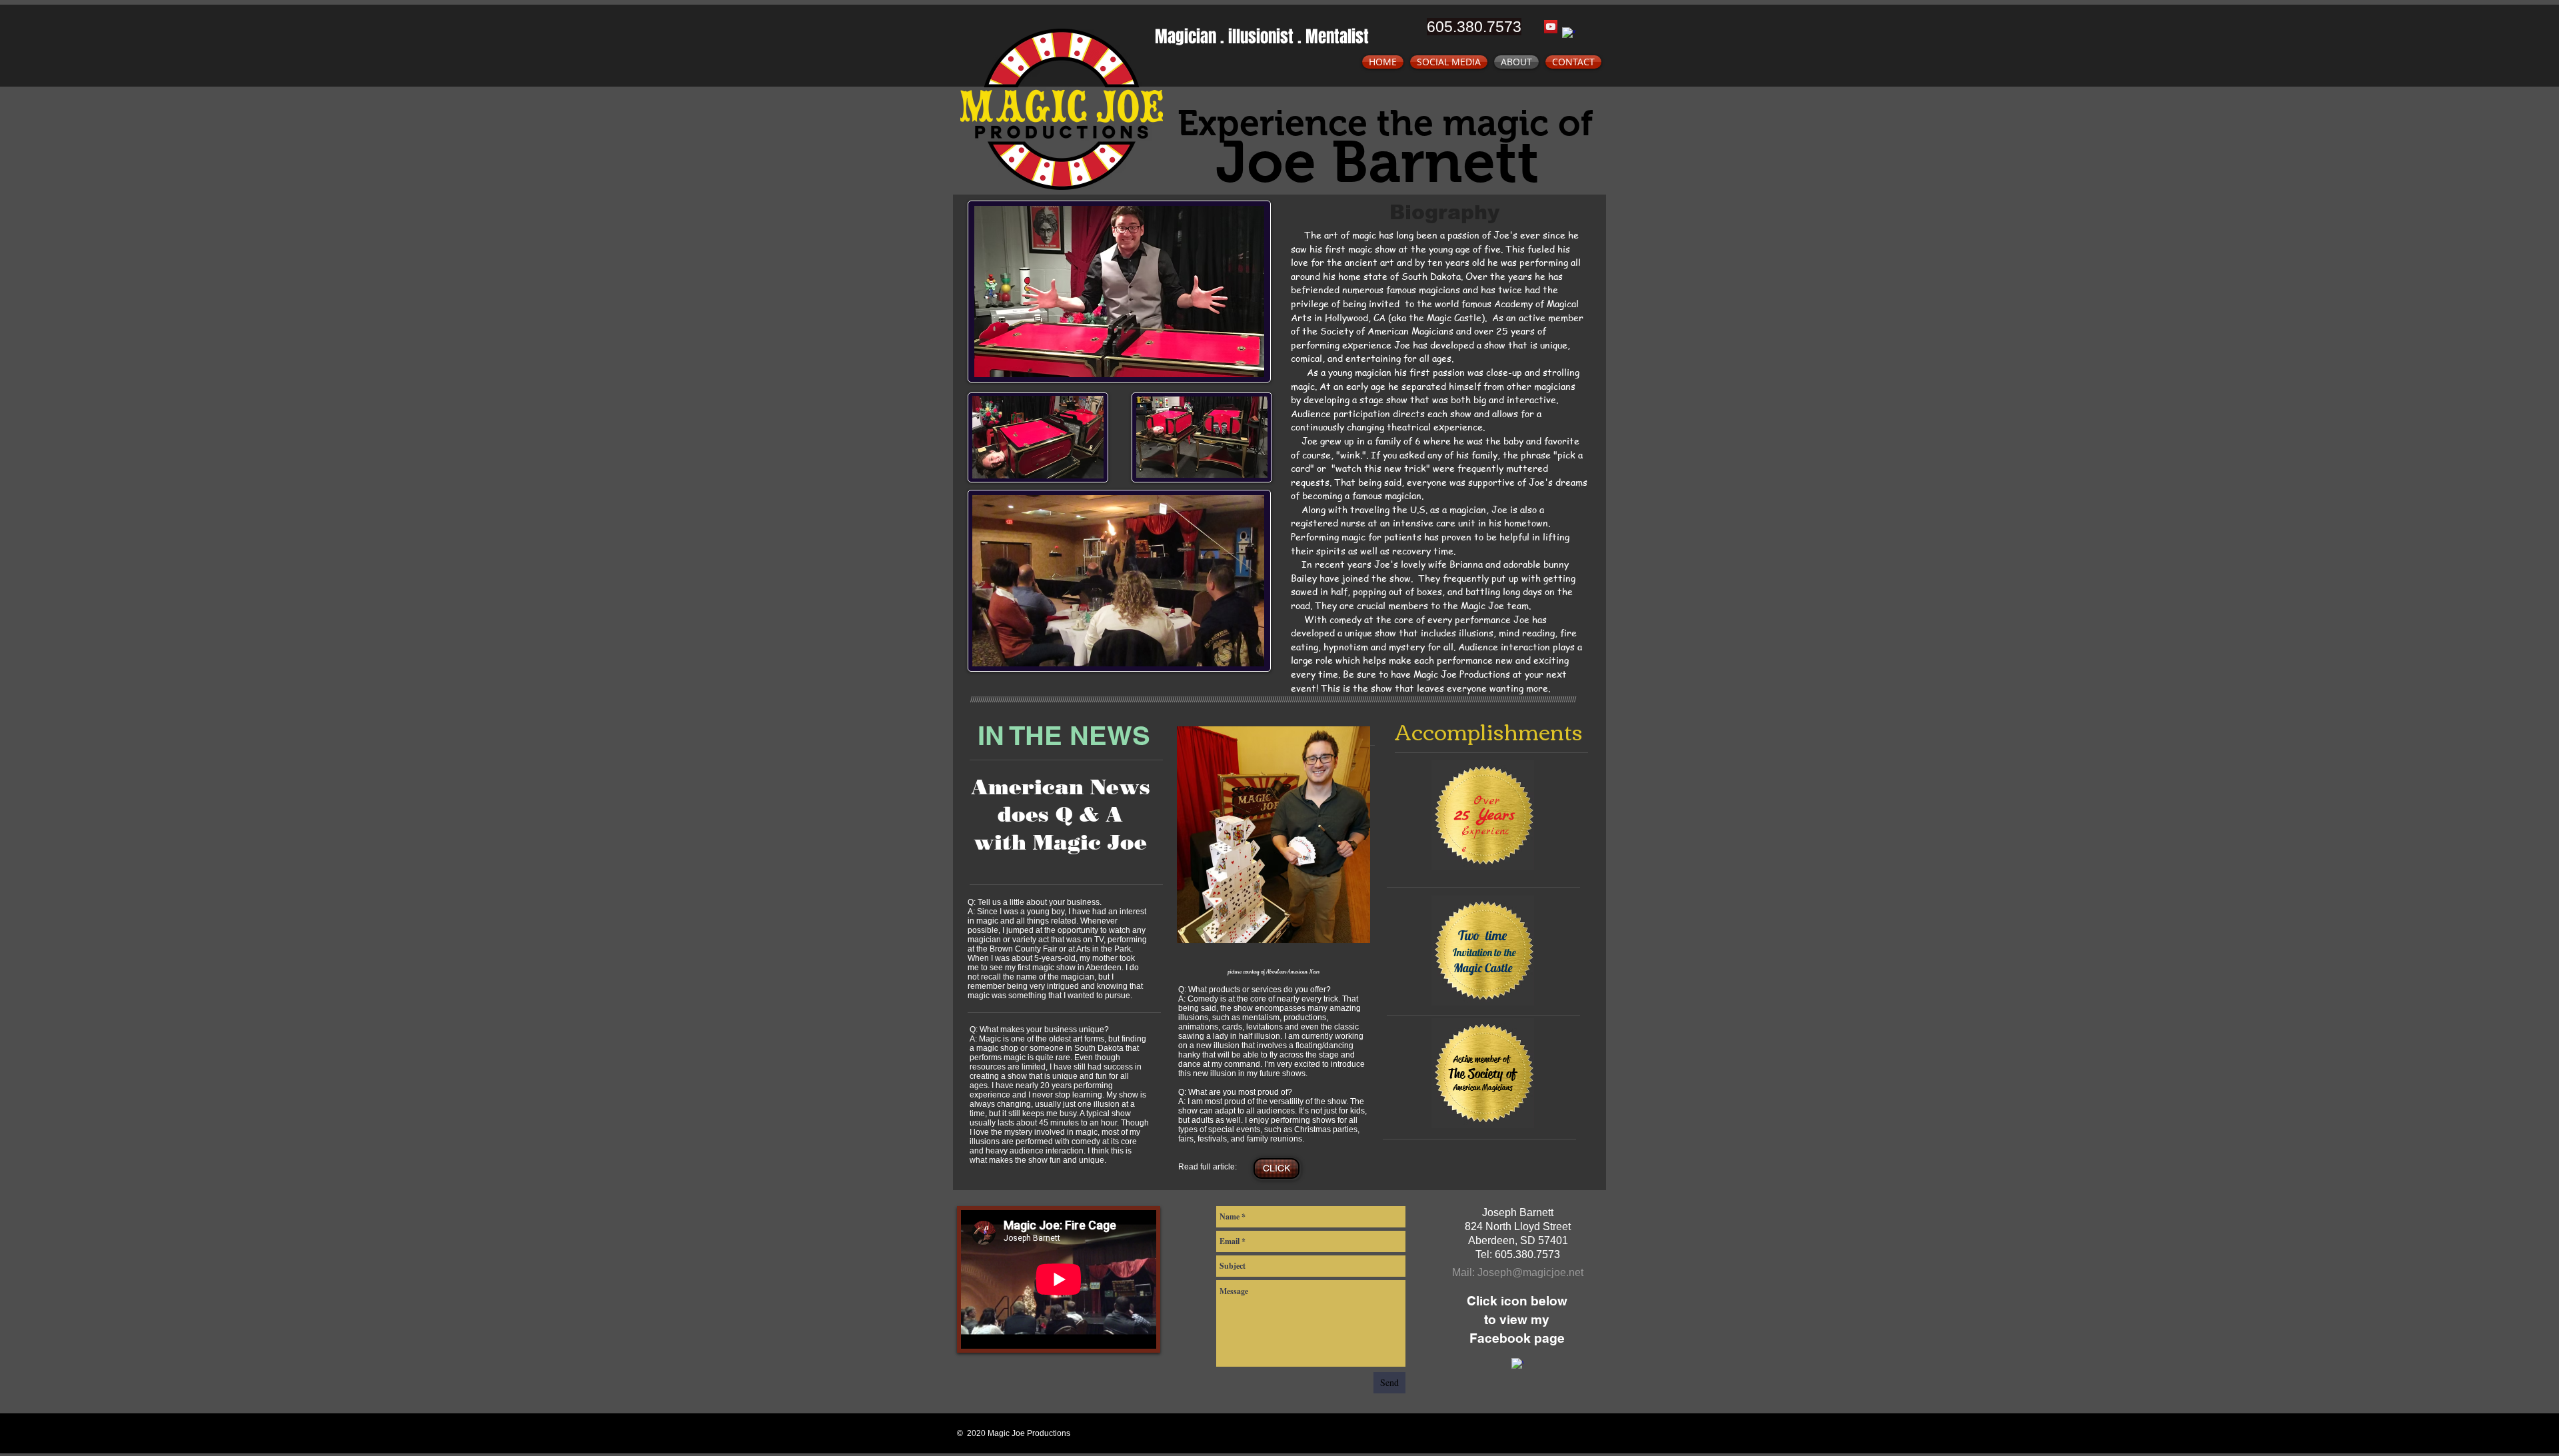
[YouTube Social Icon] (1551, 27)
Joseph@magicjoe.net (1530, 1272)
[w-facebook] (1569, 34)
